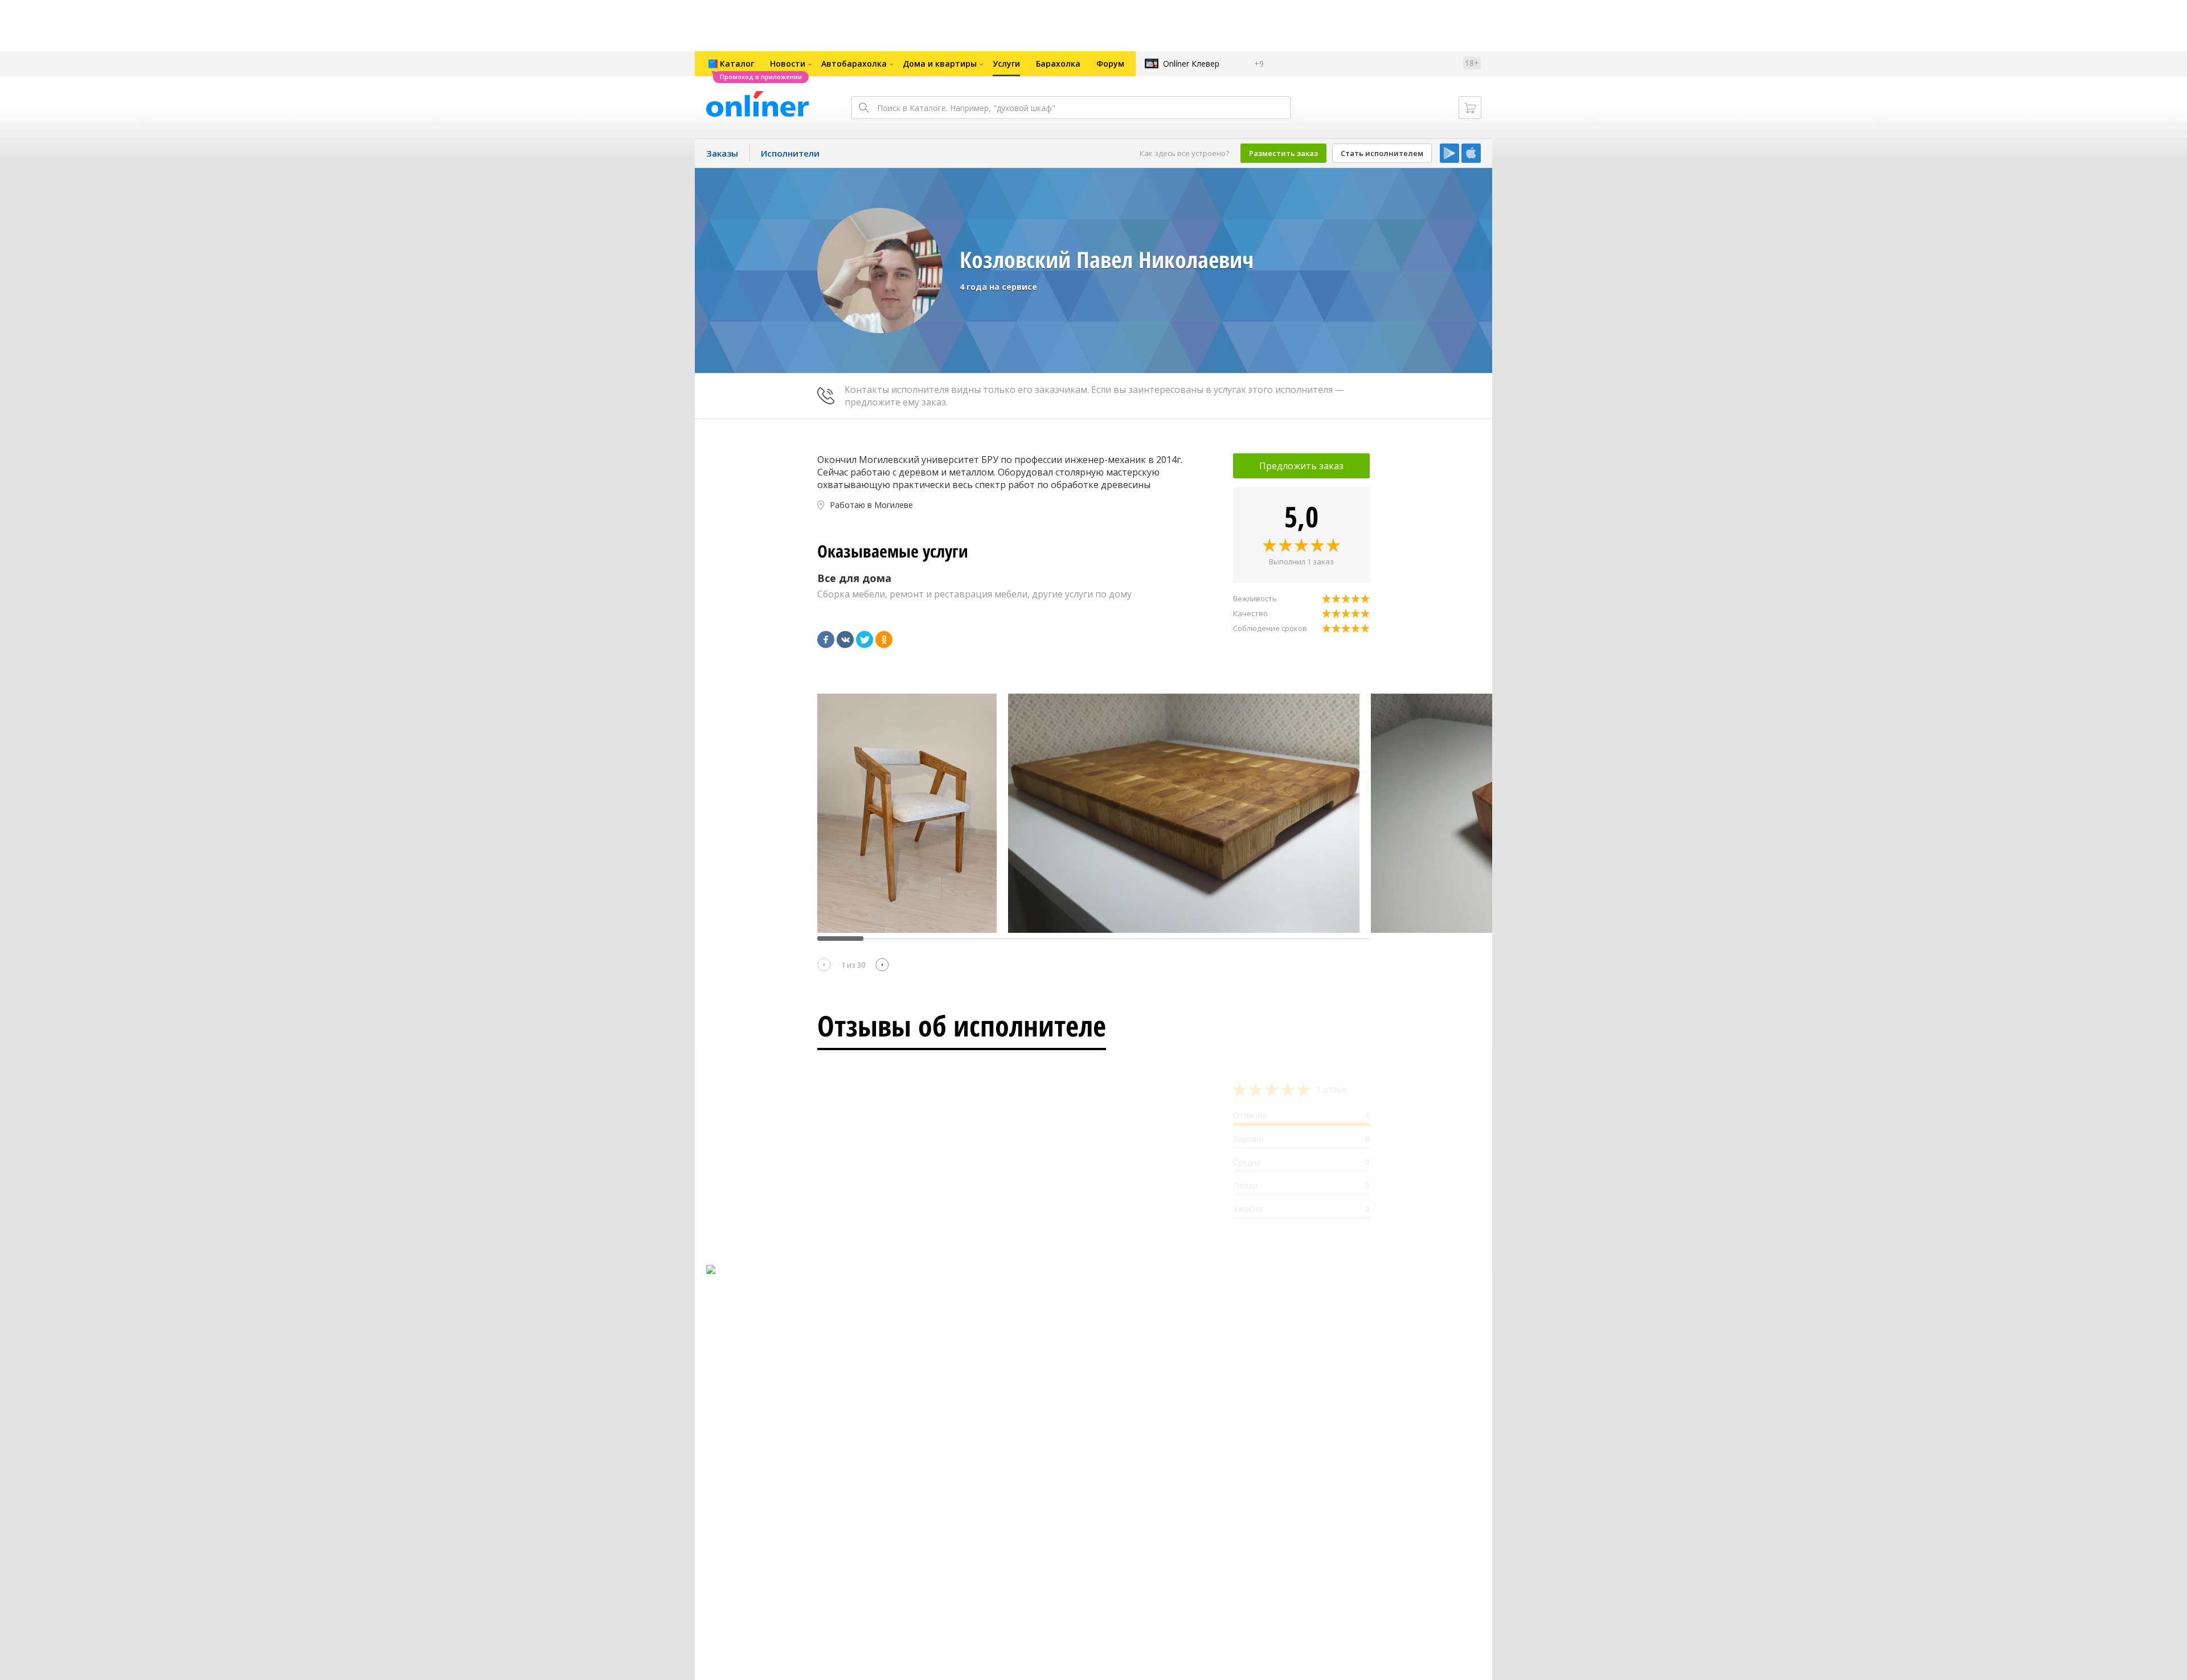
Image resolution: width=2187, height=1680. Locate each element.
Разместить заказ (1283, 153)
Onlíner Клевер (1191, 63)
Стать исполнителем (1382, 153)
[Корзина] (1470, 108)
